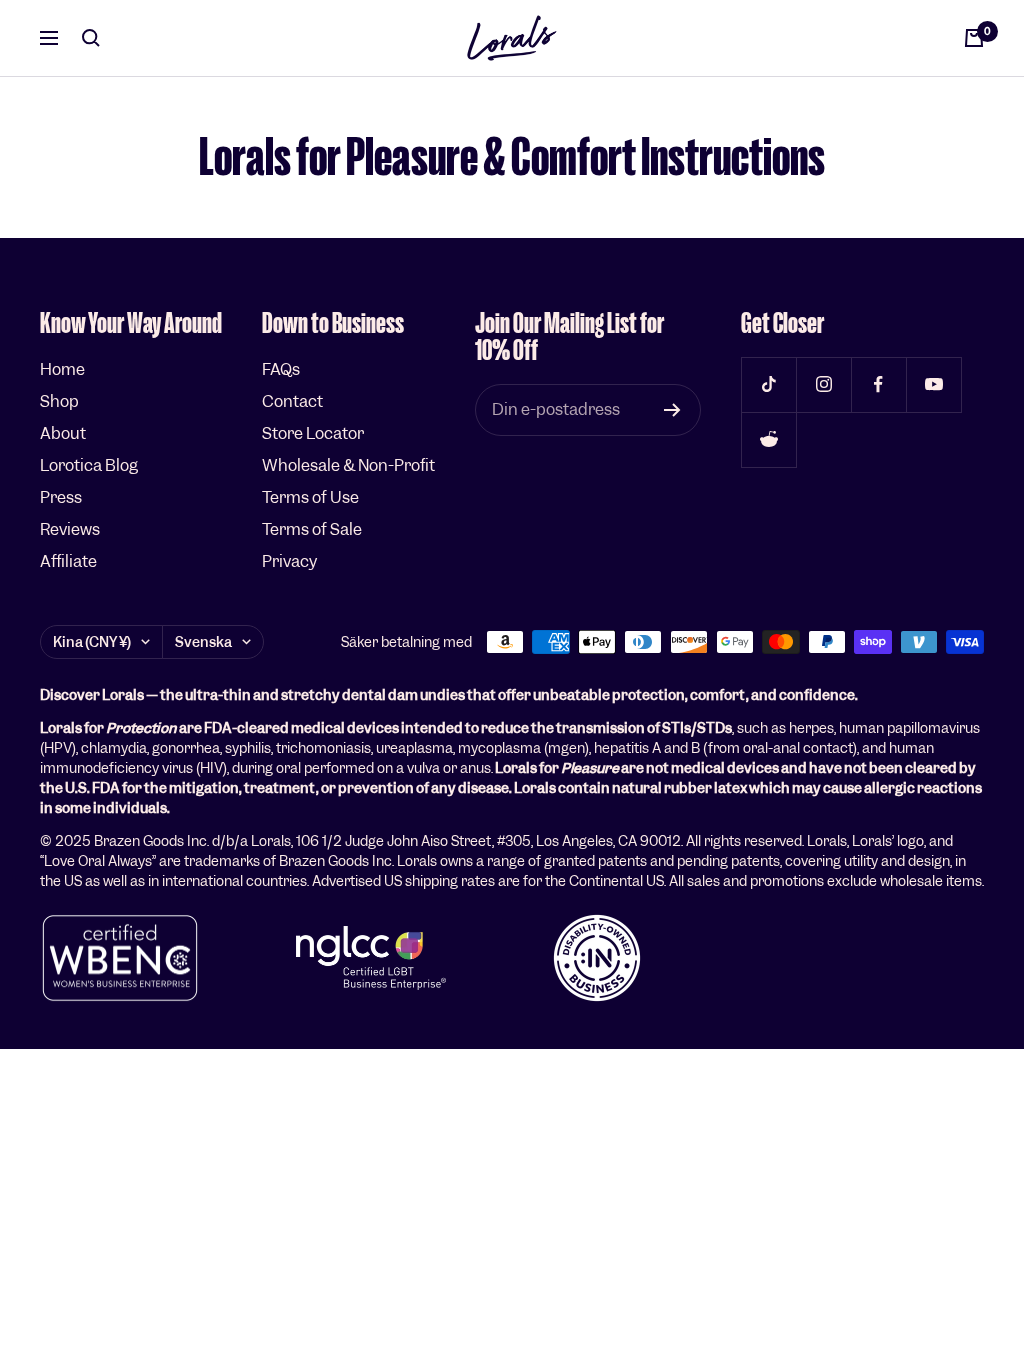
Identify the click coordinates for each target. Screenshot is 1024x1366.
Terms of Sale (312, 529)
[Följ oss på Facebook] (878, 384)
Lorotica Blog (89, 465)
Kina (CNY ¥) (92, 642)
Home (62, 369)
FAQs (281, 369)
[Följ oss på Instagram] (823, 384)
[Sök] (91, 38)
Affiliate (68, 561)
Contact (292, 401)
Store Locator (313, 433)
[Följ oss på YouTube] (933, 384)
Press (61, 497)
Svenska (203, 642)
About (63, 433)
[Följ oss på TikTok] (768, 384)
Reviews (70, 529)
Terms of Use (310, 497)
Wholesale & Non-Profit (348, 465)
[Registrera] (672, 410)
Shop (59, 401)
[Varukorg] (974, 38)
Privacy (289, 561)
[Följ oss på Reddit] (768, 439)
